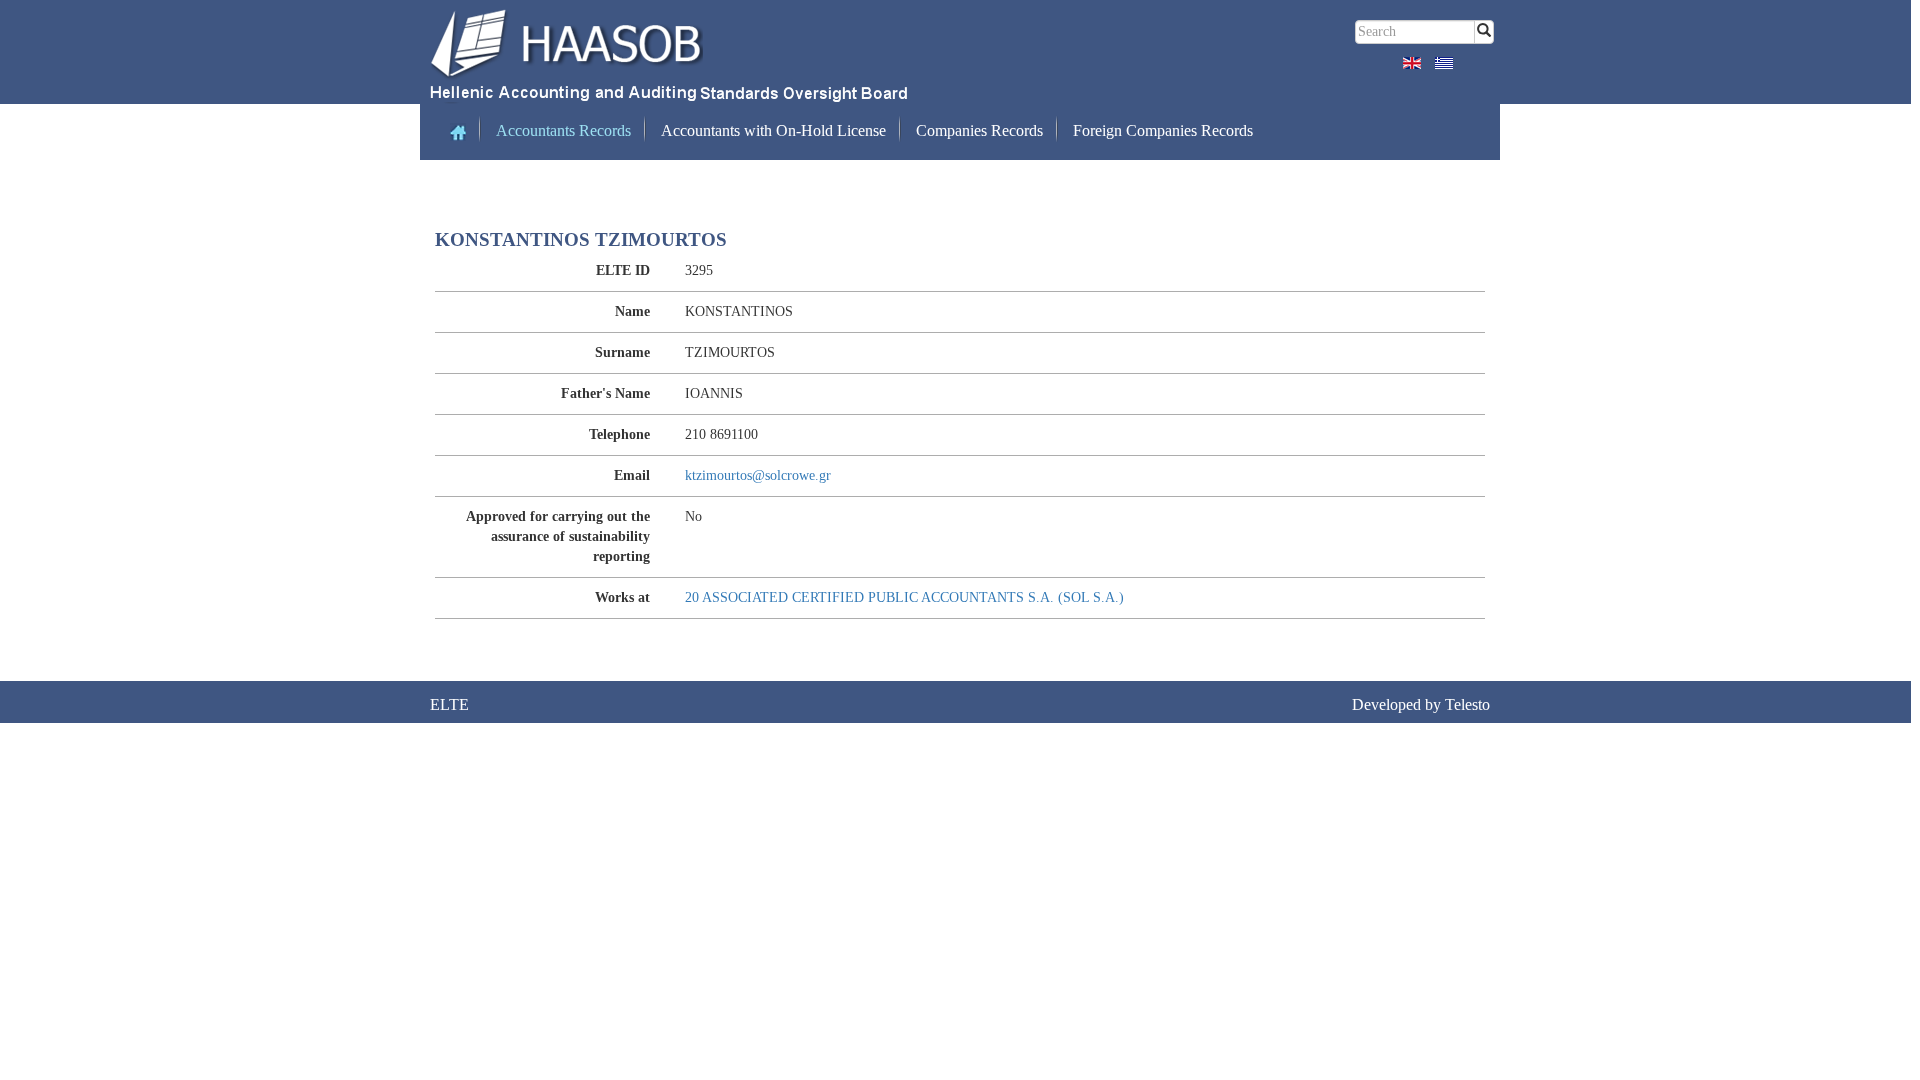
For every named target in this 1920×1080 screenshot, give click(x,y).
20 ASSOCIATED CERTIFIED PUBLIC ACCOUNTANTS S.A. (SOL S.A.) (904, 597)
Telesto (1467, 704)
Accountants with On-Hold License (773, 130)
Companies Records (979, 130)
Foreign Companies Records (1163, 130)
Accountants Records (563, 130)
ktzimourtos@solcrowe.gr (758, 475)
